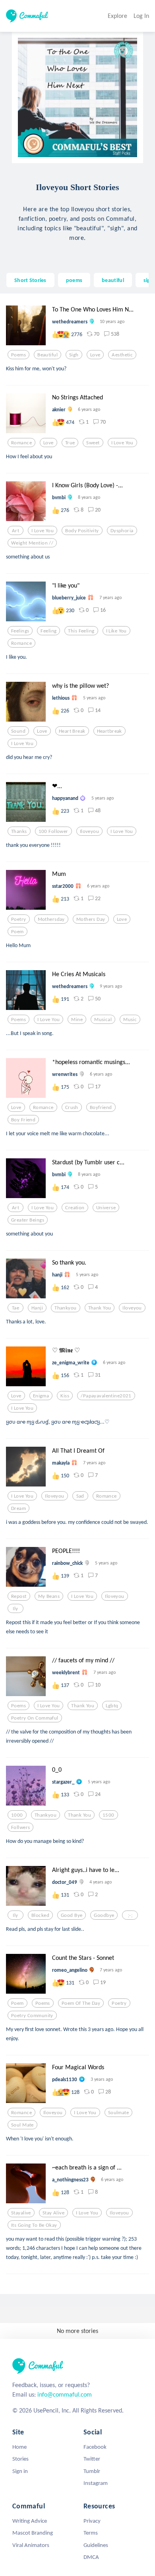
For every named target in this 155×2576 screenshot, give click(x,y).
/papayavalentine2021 (106, 1396)
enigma (41, 1396)
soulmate (118, 2113)
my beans (49, 1596)
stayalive (21, 2213)
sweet (93, 443)
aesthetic (122, 355)
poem (17, 932)
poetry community (32, 2016)
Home (19, 2447)
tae (15, 1308)
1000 (17, 1815)
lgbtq (112, 1706)
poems (74, 280)
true (70, 443)
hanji (37, 1308)
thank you (100, 1308)
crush (72, 1107)
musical (103, 1020)
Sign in (20, 2471)
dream (18, 1508)
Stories (20, 2459)
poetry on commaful (35, 1718)
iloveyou (89, 831)
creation (75, 1208)
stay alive (53, 2213)
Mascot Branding (33, 2533)
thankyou (65, 1308)
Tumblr (92, 2471)
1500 (108, 1815)
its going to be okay (34, 2225)
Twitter (92, 2459)
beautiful (113, 280)
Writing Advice (30, 2521)
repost (19, 1596)
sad (80, 1496)
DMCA (91, 2557)
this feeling (81, 631)
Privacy (92, 2521)
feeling (48, 631)
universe (106, 1208)
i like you (116, 631)
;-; (130, 1915)
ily (15, 1609)
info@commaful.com (65, 2394)
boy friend (23, 1120)
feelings (20, 631)
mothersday (51, 919)
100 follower (53, 831)
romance (21, 443)
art (15, 531)
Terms (91, 2533)
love (95, 355)
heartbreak (109, 731)
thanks (19, 831)
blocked (40, 1915)
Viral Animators (31, 2545)
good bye (72, 1915)
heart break (72, 731)
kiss (65, 1396)
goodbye (104, 1915)
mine (77, 1020)
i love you (122, 443)
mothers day (91, 919)
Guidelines (96, 2545)
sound (18, 731)
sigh (148, 280)
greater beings (28, 1220)
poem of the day (81, 2003)
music (130, 1020)
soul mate (22, 2125)
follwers (20, 1827)
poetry (19, 919)
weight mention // (32, 543)
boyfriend (101, 1107)
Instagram (96, 2483)
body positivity (82, 531)
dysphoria (122, 531)
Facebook (95, 2447)
